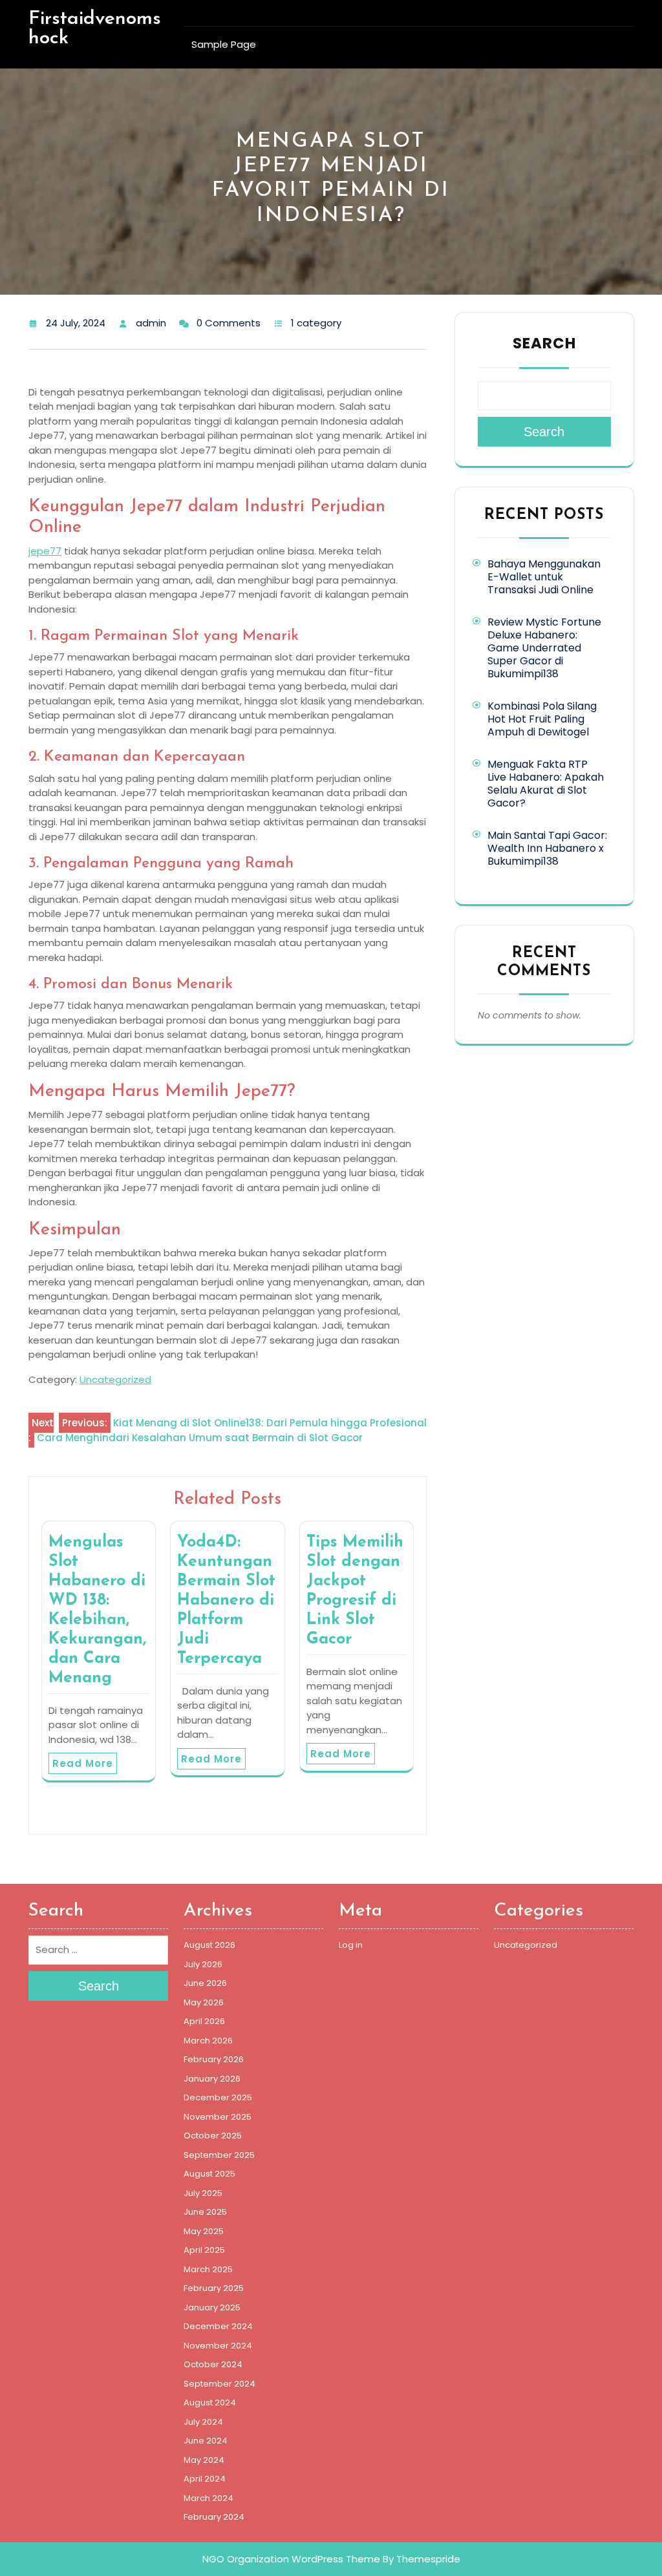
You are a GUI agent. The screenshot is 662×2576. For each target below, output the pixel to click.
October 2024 (213, 2364)
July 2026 (203, 1964)
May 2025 (204, 2231)
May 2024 (204, 2460)
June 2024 (206, 2441)
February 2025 (214, 2288)
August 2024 (210, 2402)
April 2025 (204, 2250)
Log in (351, 1945)
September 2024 (219, 2384)
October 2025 (213, 2136)
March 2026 (208, 2041)
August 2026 (209, 1945)
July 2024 (203, 2422)
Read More (83, 1763)
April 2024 (205, 2479)
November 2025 (218, 2117)
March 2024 (208, 2498)
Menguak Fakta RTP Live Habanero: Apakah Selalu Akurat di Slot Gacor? (546, 784)
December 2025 (218, 2097)
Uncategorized (115, 1379)
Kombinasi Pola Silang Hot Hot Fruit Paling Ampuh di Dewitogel (542, 719)
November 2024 (218, 2346)
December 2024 (218, 2326)
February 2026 (214, 2059)
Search (544, 343)
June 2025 (205, 2212)
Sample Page (224, 44)
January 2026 (212, 2079)
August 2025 (209, 2174)
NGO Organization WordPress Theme (291, 2559)
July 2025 (203, 2193)
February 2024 (214, 2517)
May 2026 (204, 2002)
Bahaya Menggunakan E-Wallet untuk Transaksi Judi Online (544, 577)
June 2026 (205, 1983)
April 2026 (204, 2021)
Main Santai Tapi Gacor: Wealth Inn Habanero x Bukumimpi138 (547, 848)
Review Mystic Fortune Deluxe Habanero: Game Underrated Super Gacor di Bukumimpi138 (544, 648)
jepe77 (45, 551)
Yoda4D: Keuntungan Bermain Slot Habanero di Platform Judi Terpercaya (226, 1600)
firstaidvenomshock (95, 29)
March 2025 (208, 2269)
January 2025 (212, 2307)
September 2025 (219, 2155)
